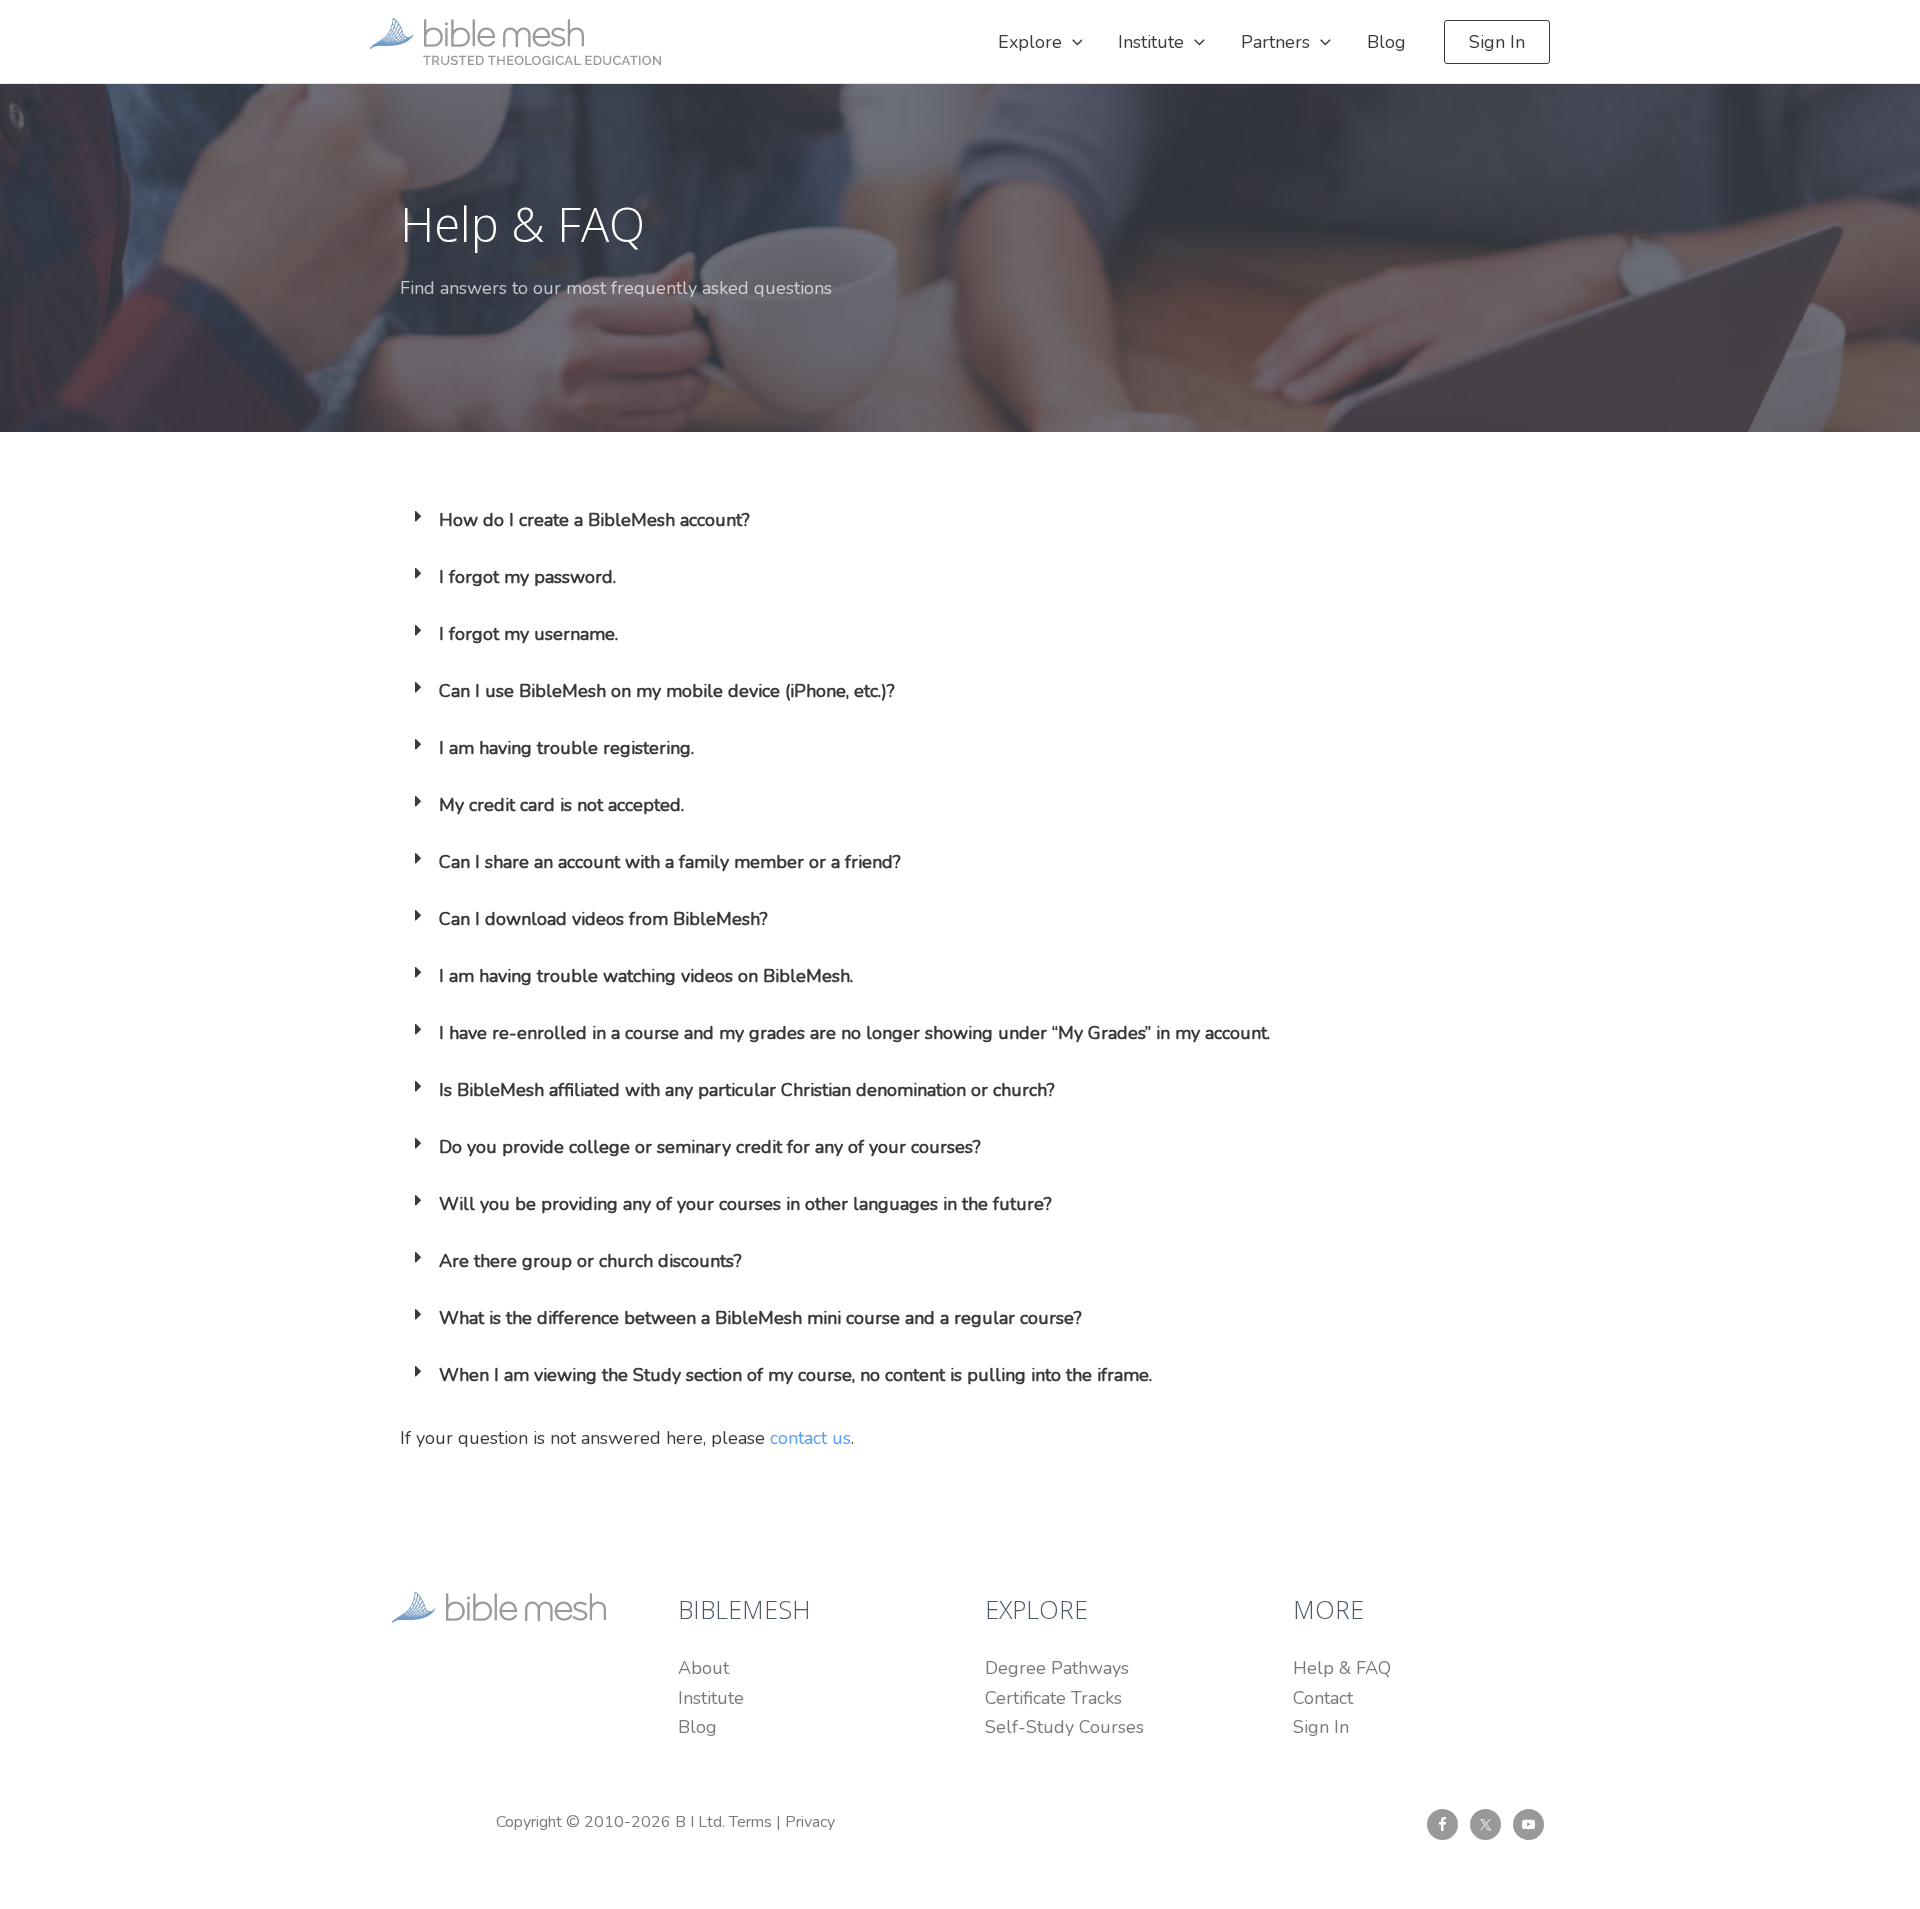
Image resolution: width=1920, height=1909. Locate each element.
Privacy (810, 1822)
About (703, 1668)
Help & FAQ (1342, 1668)
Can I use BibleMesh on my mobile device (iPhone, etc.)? (667, 691)
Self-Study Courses (1064, 1727)
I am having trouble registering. (566, 748)
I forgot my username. (528, 634)
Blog (697, 1727)
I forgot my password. (527, 577)
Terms (750, 1822)
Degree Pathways (1057, 1668)
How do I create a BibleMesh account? (594, 520)
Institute (711, 1698)
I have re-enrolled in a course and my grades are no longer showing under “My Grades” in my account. (854, 1033)
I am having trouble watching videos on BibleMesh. (646, 976)
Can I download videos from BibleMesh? (603, 919)
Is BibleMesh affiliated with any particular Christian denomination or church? (747, 1090)
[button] (1072, 42)
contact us (810, 1438)
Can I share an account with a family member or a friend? (670, 862)
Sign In (1321, 1727)
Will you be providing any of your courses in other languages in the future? (745, 1204)
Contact (1323, 1698)
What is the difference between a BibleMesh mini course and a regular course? (760, 1318)
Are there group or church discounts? (590, 1261)
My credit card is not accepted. (561, 805)
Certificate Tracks (1053, 1698)
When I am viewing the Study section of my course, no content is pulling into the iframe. (795, 1375)
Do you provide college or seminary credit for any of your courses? (710, 1147)
